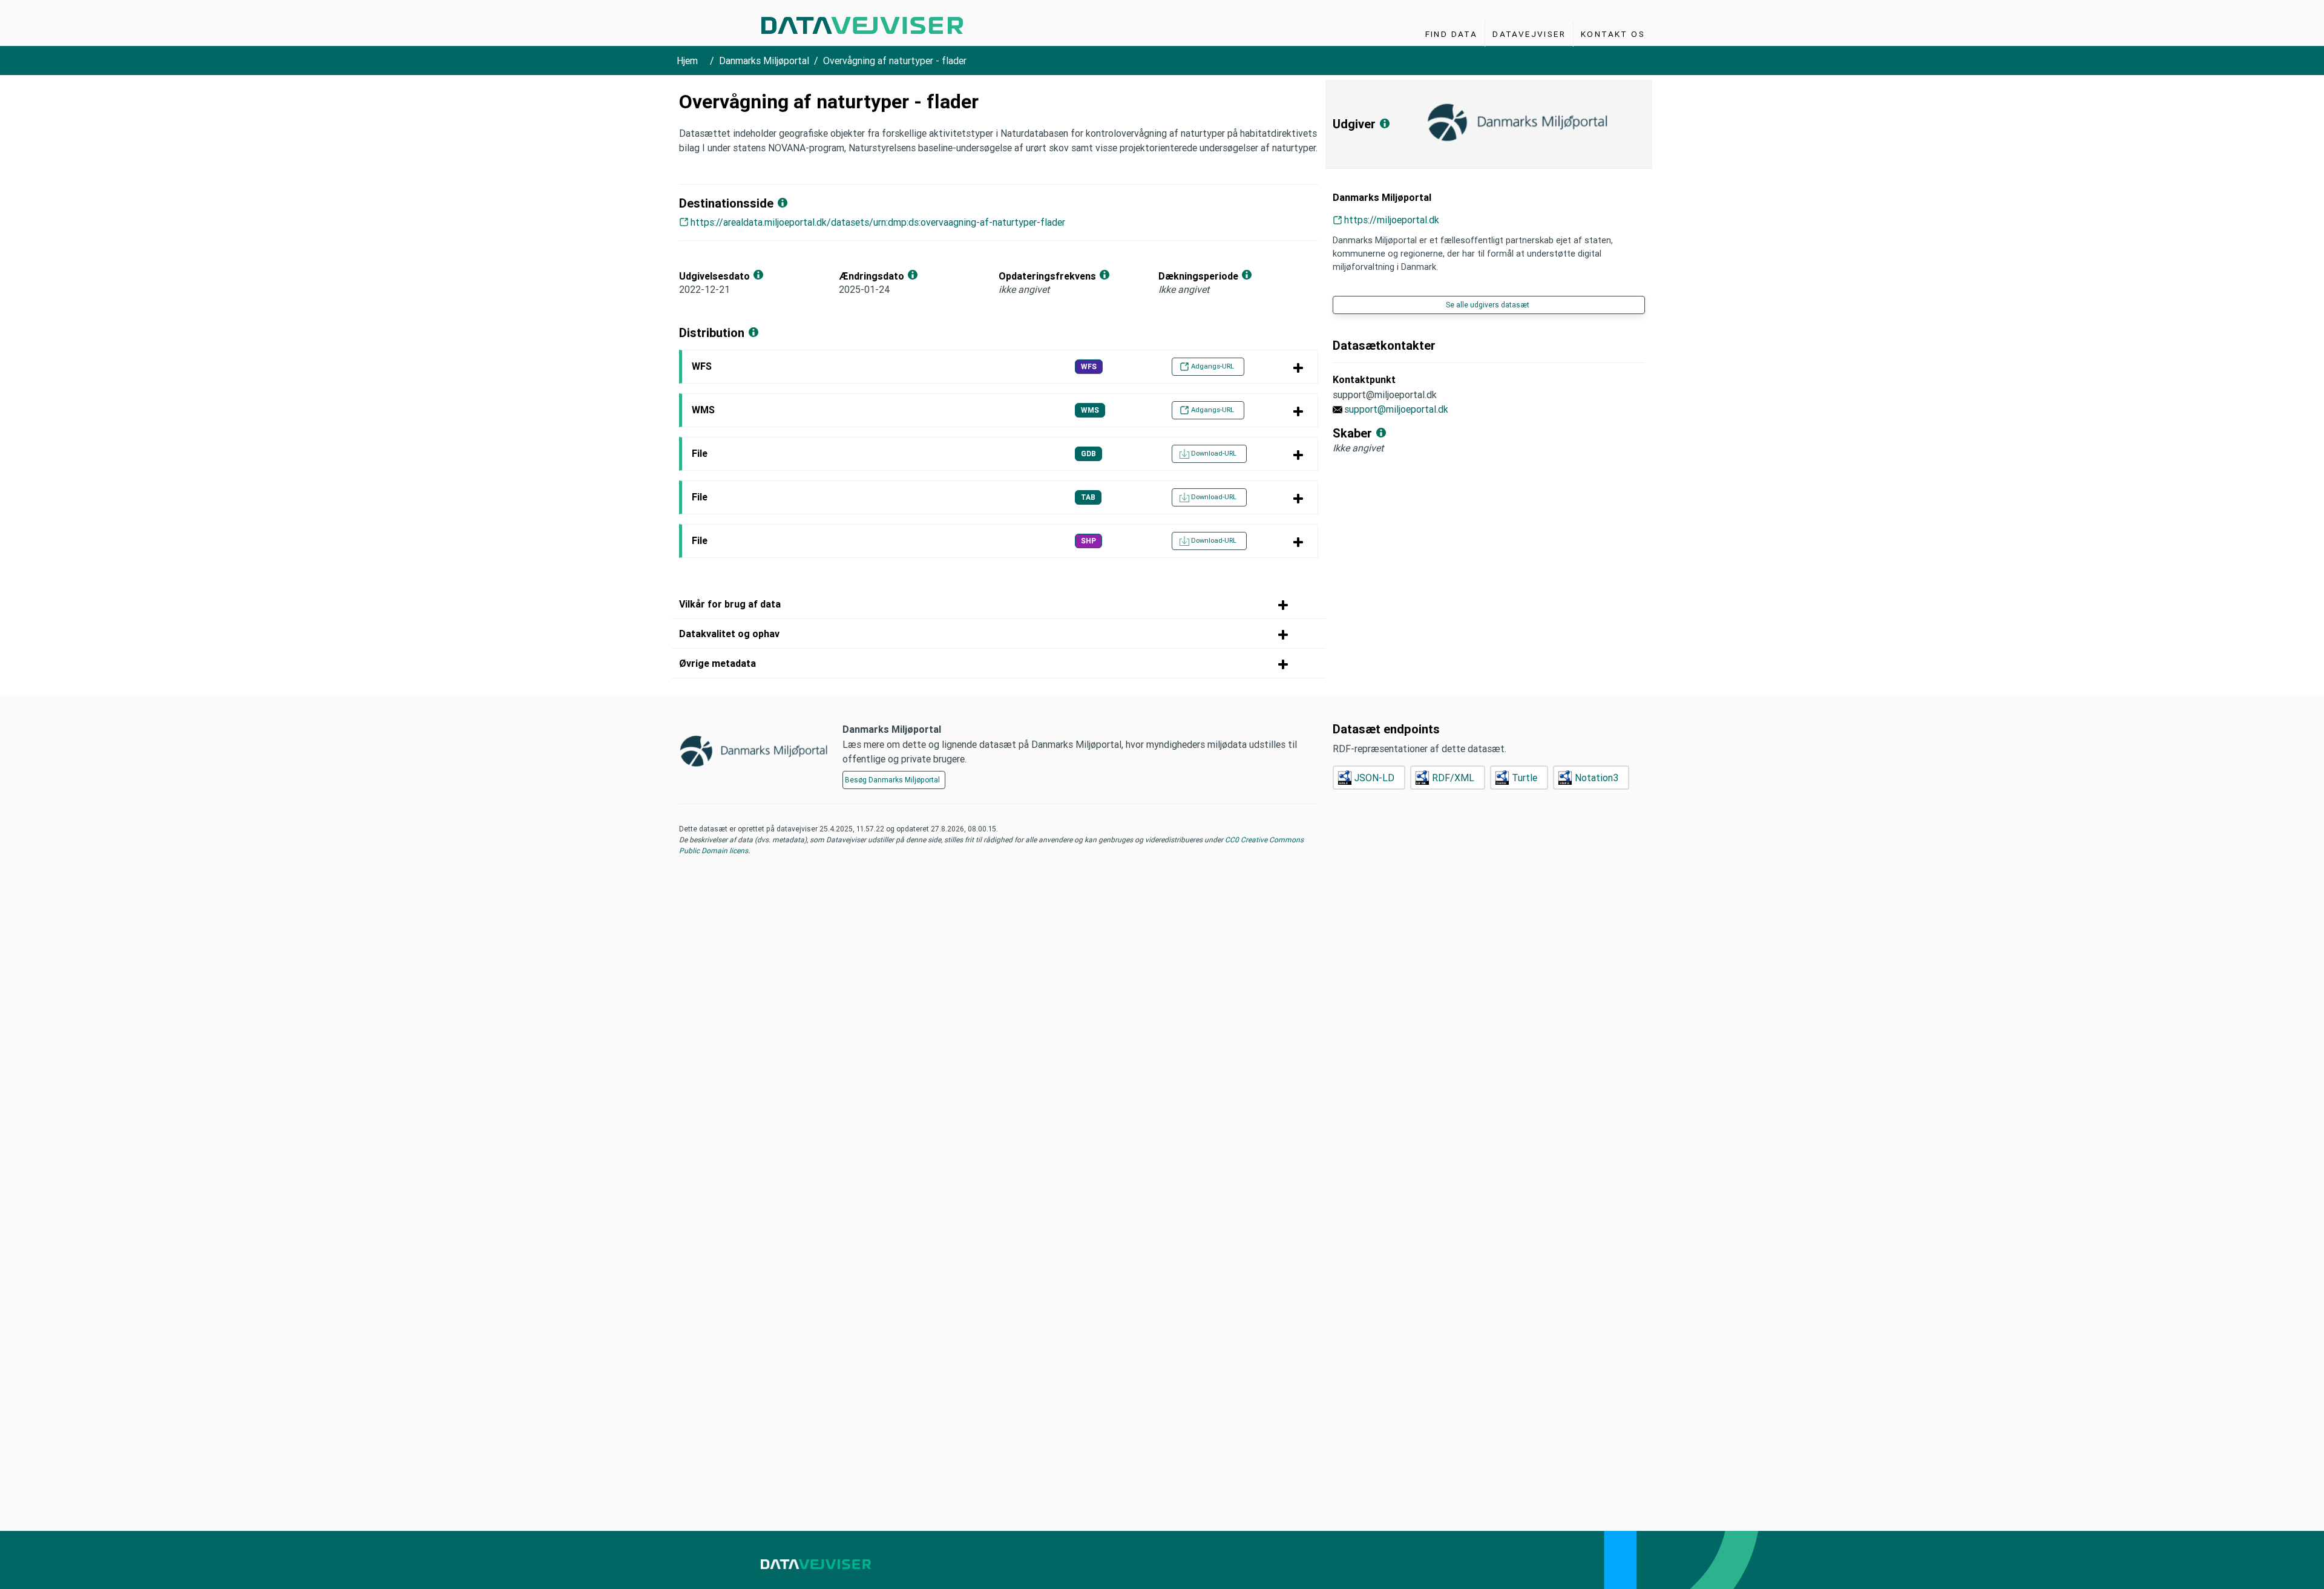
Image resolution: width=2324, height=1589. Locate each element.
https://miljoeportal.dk (1392, 220)
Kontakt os (1613, 34)
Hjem (687, 61)
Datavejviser (1529, 34)
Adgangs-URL (1213, 366)
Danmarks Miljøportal (764, 61)
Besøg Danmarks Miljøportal (892, 780)
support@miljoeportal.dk (1396, 409)
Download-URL (1214, 453)
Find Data (1452, 34)
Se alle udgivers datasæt (1488, 305)
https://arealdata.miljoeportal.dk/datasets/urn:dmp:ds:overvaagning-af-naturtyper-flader (878, 222)
